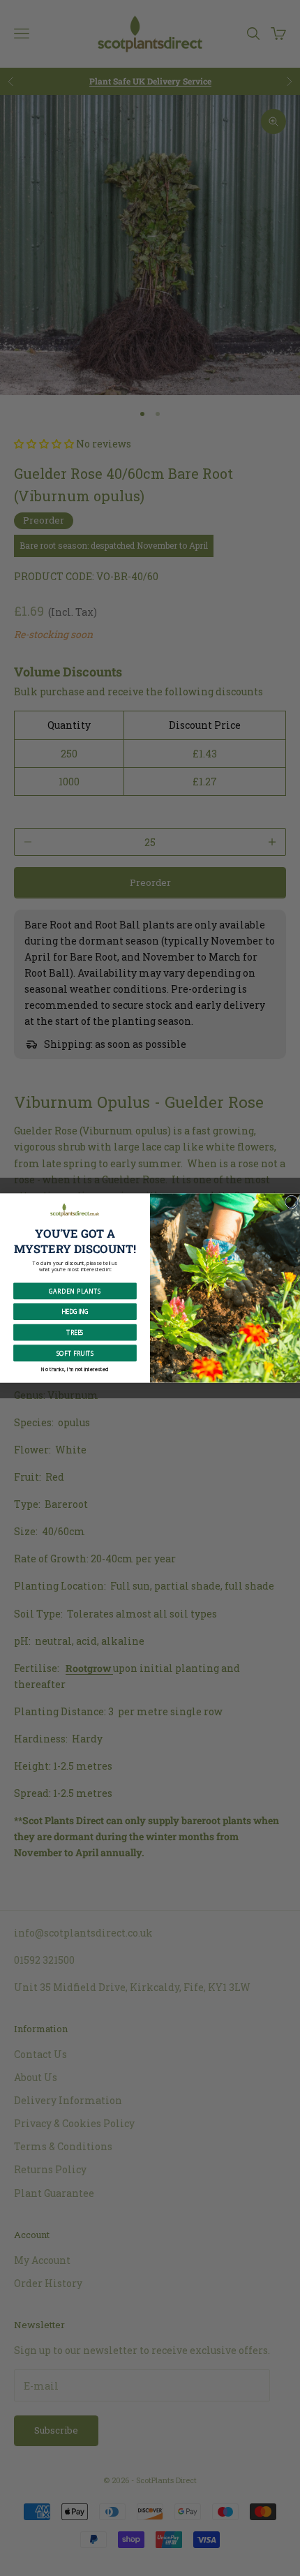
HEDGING (75, 1311)
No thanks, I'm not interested (75, 1369)
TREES (75, 1332)
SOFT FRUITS (75, 1353)
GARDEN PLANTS (75, 1291)
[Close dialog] (291, 1202)
